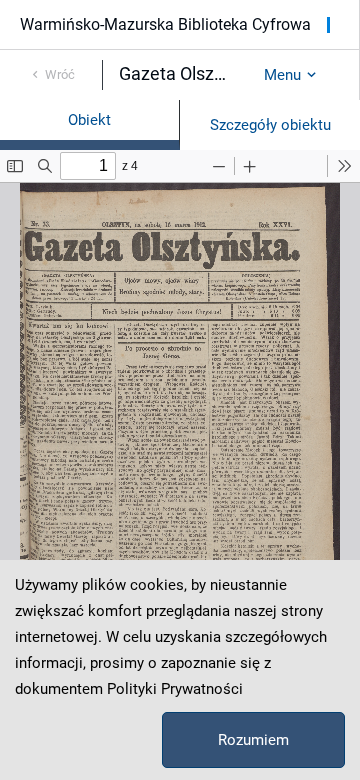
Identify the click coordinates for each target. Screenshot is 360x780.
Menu (282, 75)
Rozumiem (253, 740)
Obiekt (89, 120)
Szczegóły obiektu (270, 125)
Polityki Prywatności (175, 689)
